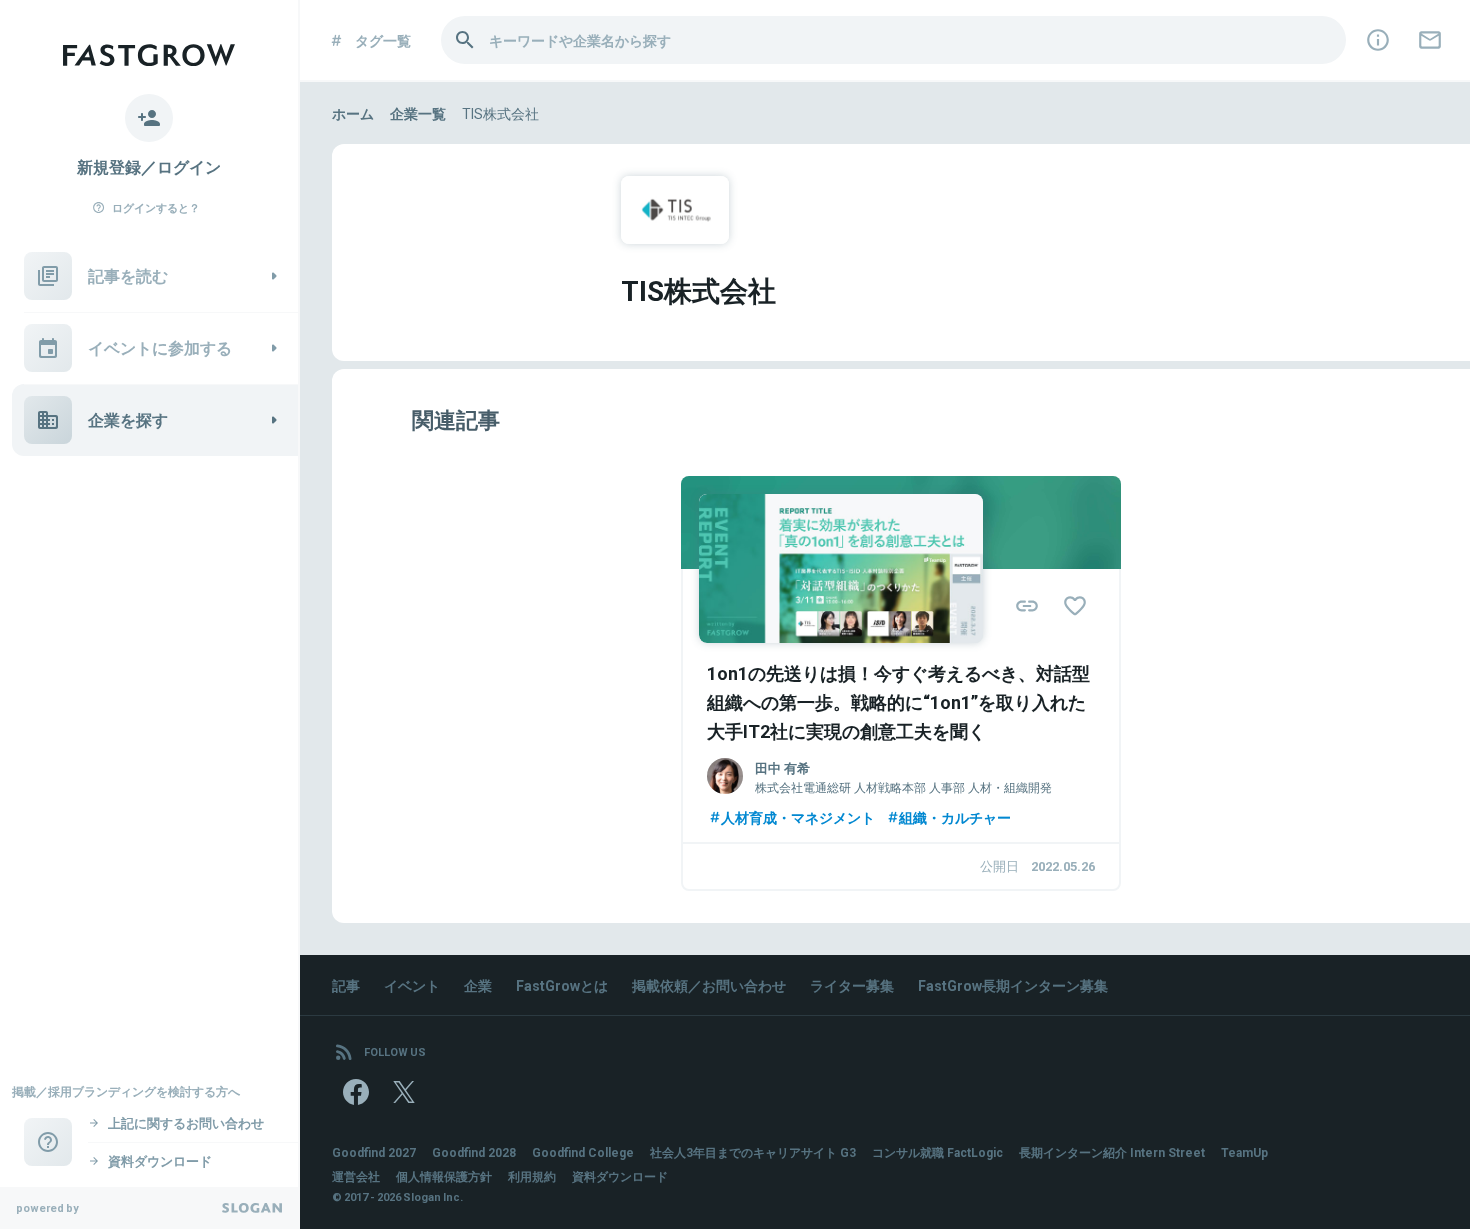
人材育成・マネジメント (798, 817)
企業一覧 (418, 113)
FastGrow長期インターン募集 (1013, 985)
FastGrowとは (562, 985)
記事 (346, 985)
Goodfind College (583, 1152)
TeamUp (1244, 1152)
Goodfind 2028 (474, 1152)
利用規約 (532, 1176)
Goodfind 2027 (374, 1152)
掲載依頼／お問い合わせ (709, 985)
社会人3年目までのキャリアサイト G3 (753, 1152)
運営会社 (356, 1176)
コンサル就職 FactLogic (937, 1152)
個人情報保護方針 (444, 1176)
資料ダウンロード (620, 1176)
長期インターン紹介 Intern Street (1112, 1152)
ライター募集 (852, 985)
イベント (412, 985)
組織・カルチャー (955, 817)
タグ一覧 (383, 40)
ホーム (353, 113)
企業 (478, 985)
